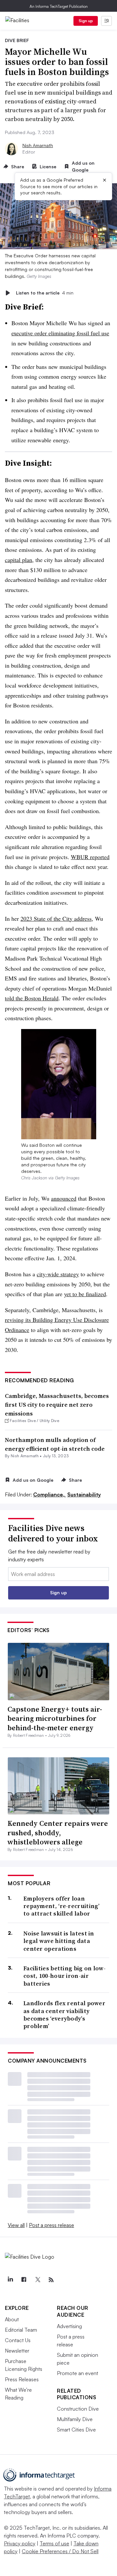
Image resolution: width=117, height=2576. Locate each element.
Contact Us (18, 2340)
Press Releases (22, 2379)
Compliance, (50, 1494)
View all (16, 2225)
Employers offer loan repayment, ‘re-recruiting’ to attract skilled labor (62, 1906)
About (12, 2319)
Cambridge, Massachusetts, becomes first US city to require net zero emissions (57, 1405)
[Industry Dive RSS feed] (51, 2280)
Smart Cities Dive (76, 2430)
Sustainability (84, 1494)
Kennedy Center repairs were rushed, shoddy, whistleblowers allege (58, 1833)
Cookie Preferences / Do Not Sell (60, 2551)
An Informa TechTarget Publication (59, 6)
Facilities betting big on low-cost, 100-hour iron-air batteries (65, 1976)
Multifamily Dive (75, 2419)
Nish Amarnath (38, 145)
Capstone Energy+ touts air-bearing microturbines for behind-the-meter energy (55, 1718)
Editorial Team (21, 2330)
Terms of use (54, 2543)
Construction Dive (78, 2409)
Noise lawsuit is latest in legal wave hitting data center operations (59, 1941)
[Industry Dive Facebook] (24, 2280)
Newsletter (17, 2351)
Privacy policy (20, 2543)
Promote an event (78, 2373)
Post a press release (52, 2225)
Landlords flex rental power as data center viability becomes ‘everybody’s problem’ (64, 2015)
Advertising (69, 2326)
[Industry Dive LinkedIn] (10, 2280)
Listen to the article (45, 293)
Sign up (86, 21)
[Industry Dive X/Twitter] (37, 2280)
